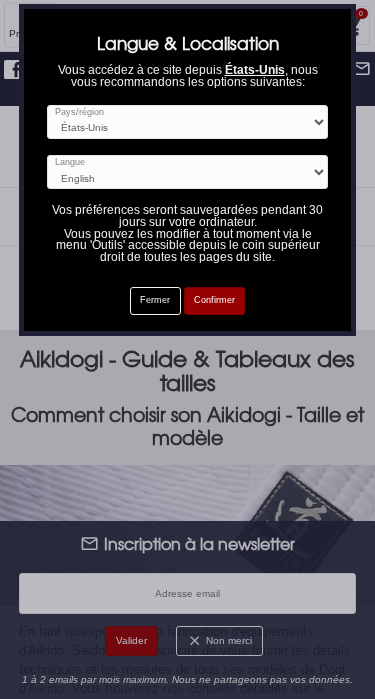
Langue (70, 162)
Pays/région (79, 112)
